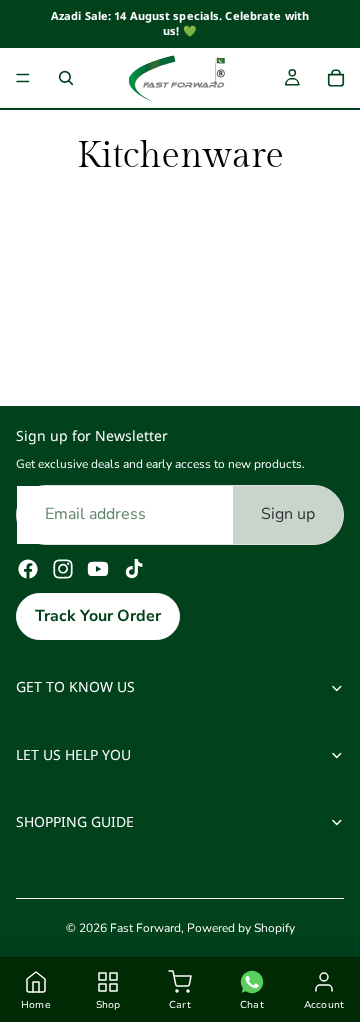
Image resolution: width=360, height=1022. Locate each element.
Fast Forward (145, 928)
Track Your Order (98, 616)
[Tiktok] (134, 569)
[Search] (66, 78)
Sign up (288, 514)
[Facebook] (28, 569)
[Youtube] (98, 569)
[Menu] (23, 78)
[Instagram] (63, 569)
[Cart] (336, 78)
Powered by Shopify (241, 928)
